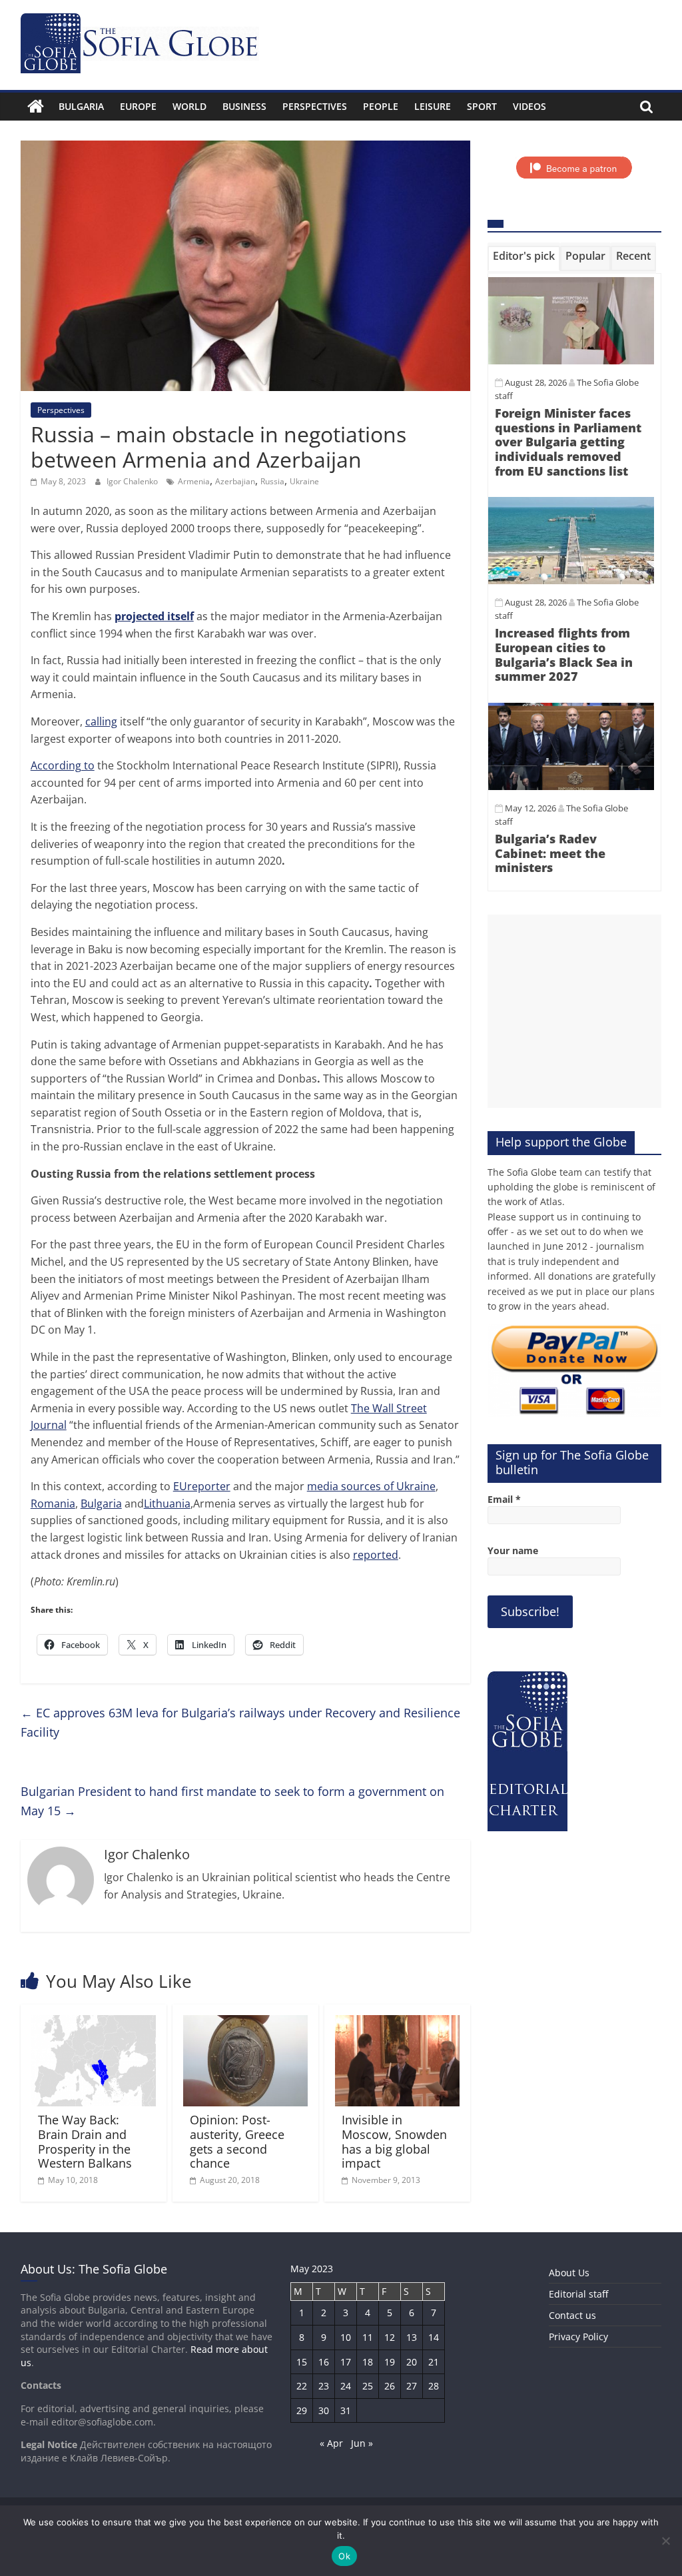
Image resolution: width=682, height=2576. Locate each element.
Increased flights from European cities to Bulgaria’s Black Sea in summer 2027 (564, 654)
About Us (569, 2273)
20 (412, 2362)
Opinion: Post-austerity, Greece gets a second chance (237, 2141)
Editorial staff (578, 2294)
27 (412, 2386)
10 (346, 2337)
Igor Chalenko (133, 481)
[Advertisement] (575, 1011)
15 (302, 2362)
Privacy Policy (578, 2337)
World (189, 106)
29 (302, 2410)
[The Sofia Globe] (36, 107)
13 (412, 2337)
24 (346, 2386)
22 (302, 2386)
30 (324, 2410)
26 (390, 2386)
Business (244, 106)
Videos (529, 106)
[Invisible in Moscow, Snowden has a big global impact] (398, 2023)
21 (434, 2362)
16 (324, 2362)
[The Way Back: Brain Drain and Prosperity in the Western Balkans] (94, 2023)
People (381, 106)
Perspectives (315, 106)
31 (346, 2410)
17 (346, 2362)
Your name (513, 1550)
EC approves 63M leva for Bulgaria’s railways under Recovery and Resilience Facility (240, 1722)
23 (324, 2386)
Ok (344, 2556)
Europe (138, 106)
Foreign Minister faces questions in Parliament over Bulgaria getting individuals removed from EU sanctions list (568, 442)
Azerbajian (235, 481)
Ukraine (304, 481)
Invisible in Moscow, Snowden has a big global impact (394, 2141)
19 (390, 2362)
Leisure (433, 106)
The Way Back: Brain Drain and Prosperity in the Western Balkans (85, 2141)
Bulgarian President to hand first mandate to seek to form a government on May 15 (232, 1801)
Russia (272, 481)
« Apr (331, 2443)
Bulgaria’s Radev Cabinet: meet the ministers (550, 853)
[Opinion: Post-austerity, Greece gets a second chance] (246, 2023)
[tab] (524, 258)
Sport (482, 106)
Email (504, 1499)
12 (390, 2337)
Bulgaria (81, 106)
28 (434, 2386)
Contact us (572, 2315)
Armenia (194, 481)
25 (368, 2386)
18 (368, 2362)
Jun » (362, 2443)
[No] (665, 2541)
